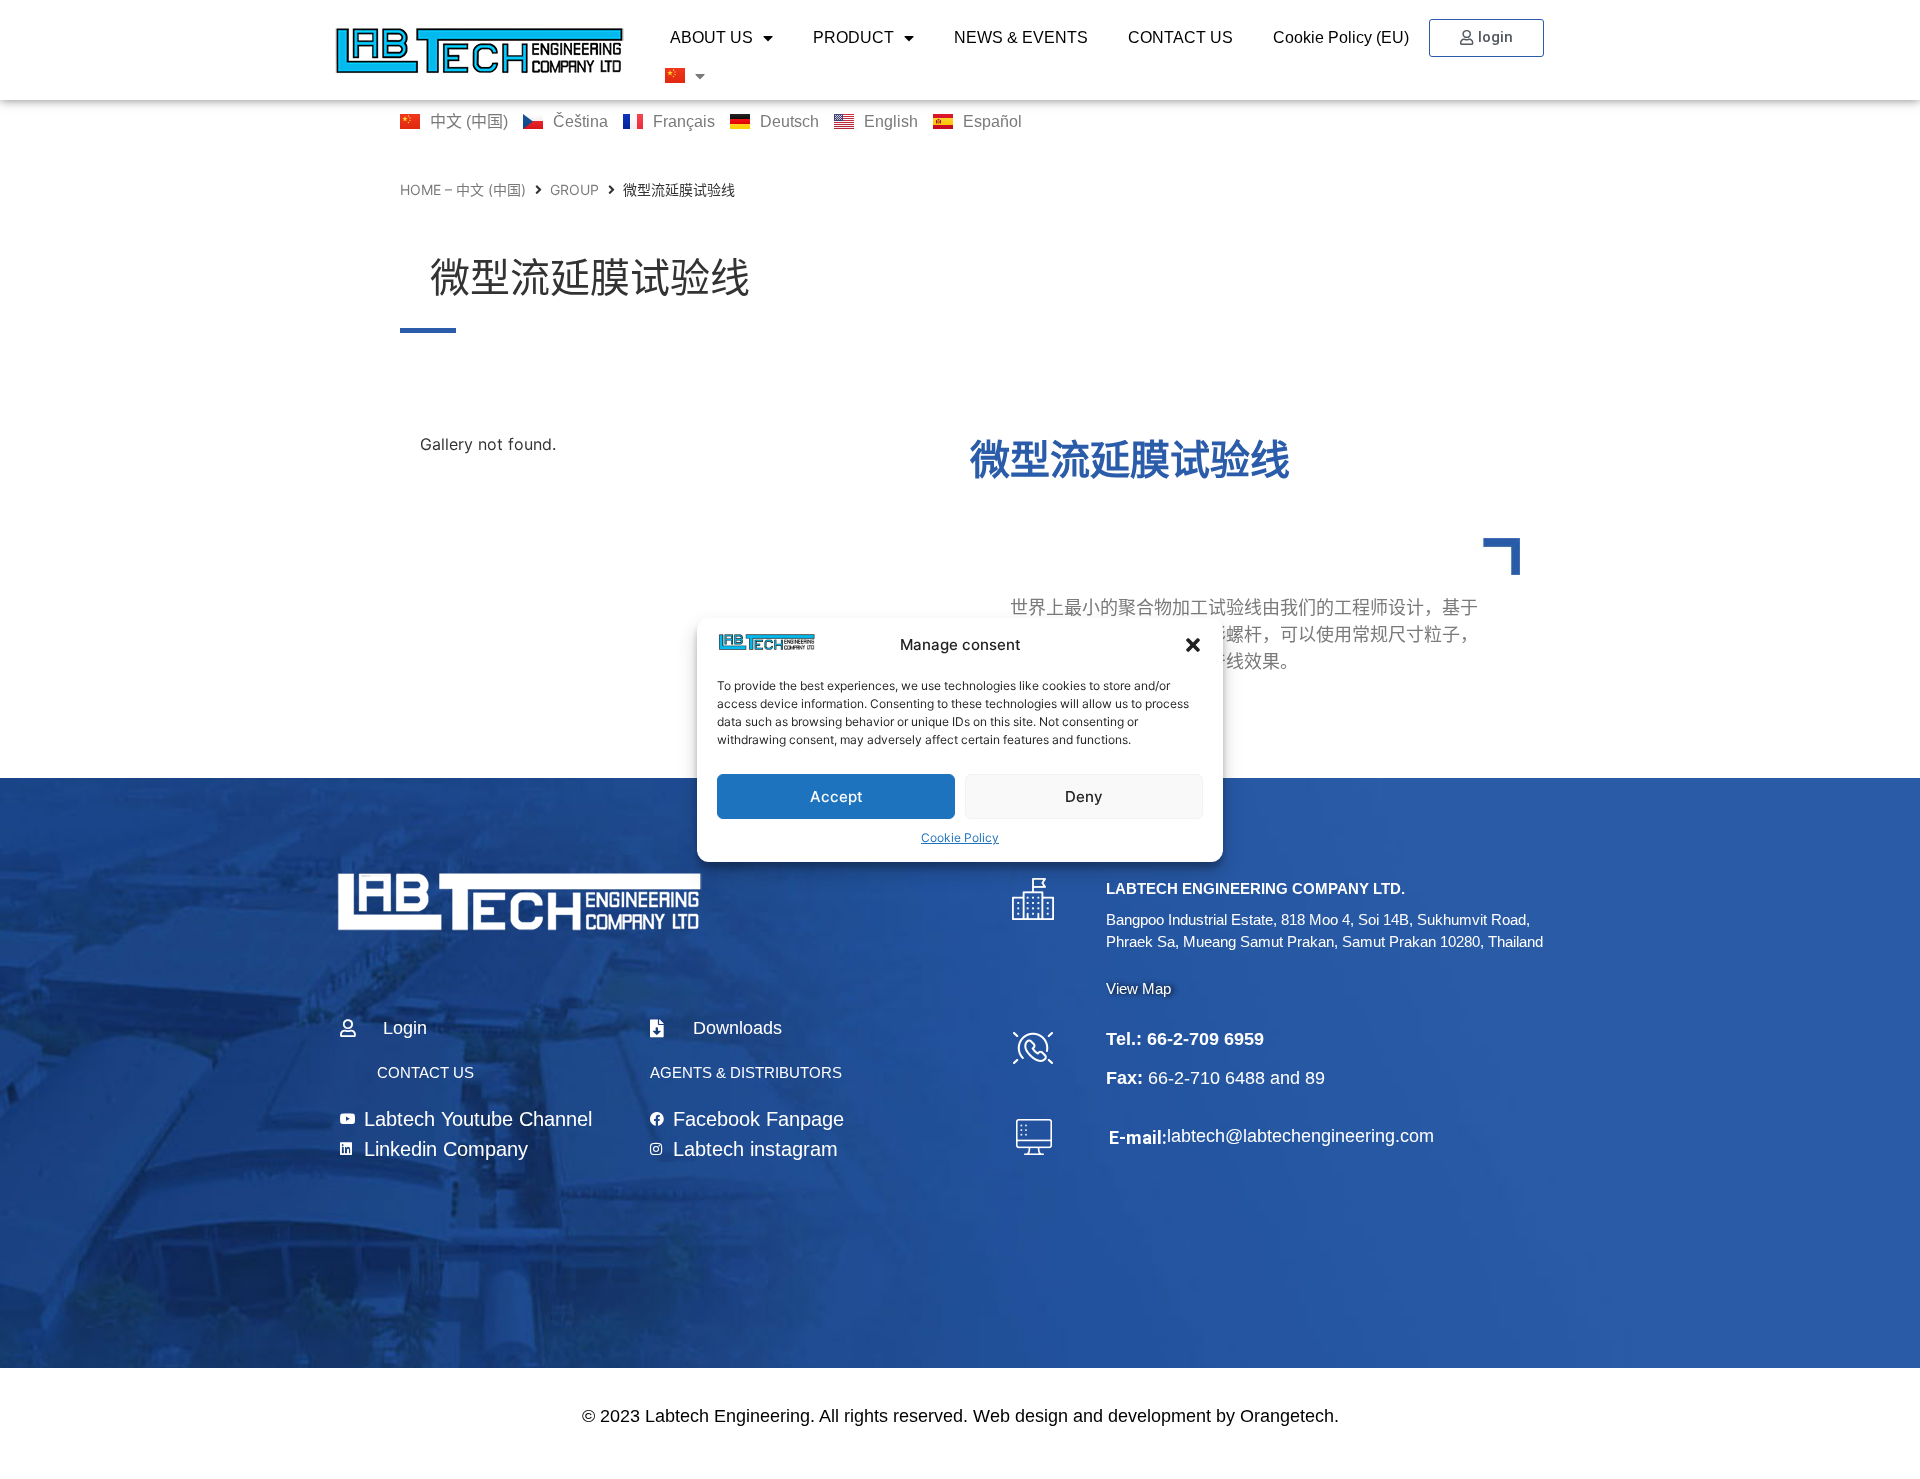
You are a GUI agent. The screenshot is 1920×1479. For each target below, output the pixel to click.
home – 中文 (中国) (463, 189)
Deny (1084, 795)
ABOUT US (711, 37)
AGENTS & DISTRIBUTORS (746, 1072)
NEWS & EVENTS (1021, 37)
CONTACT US (1180, 37)
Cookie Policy (960, 837)
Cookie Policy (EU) (1341, 37)
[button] (1193, 645)
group (574, 189)
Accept (836, 795)
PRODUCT (853, 37)
